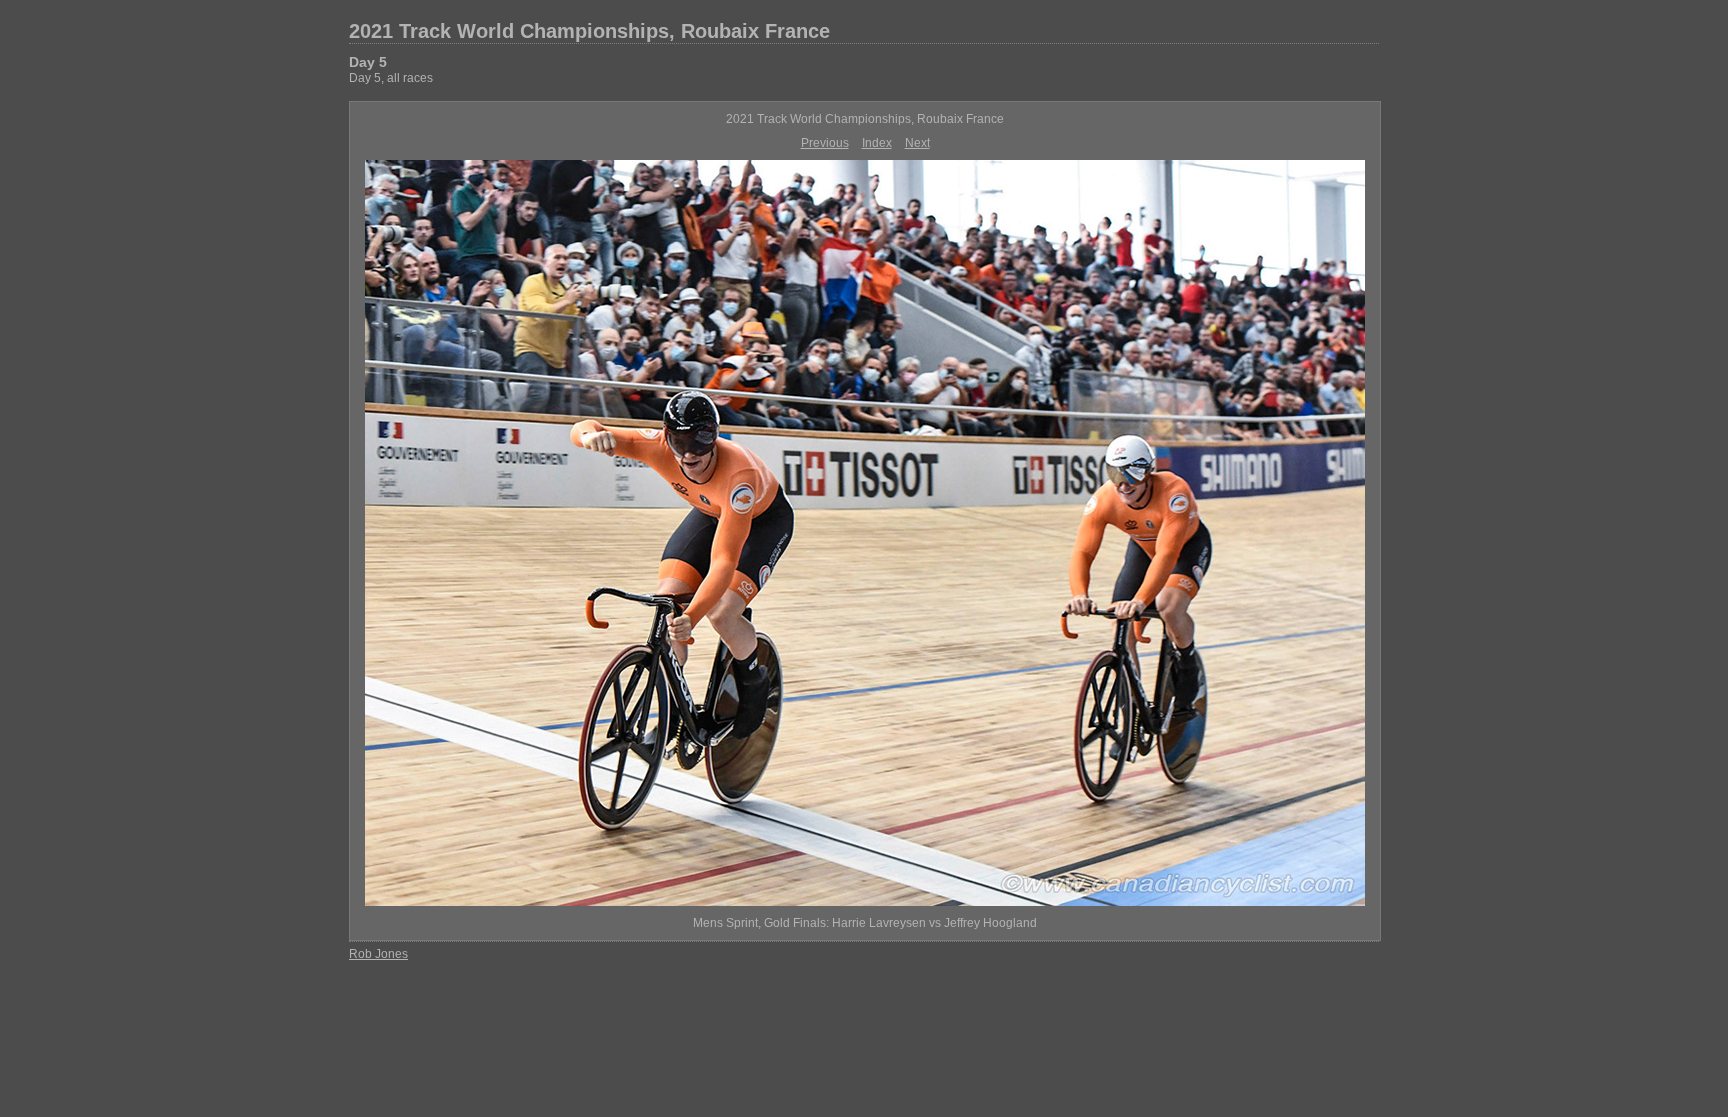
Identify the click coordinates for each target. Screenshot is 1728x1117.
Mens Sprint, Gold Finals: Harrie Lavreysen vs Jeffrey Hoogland (865, 923)
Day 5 (368, 62)
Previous (825, 143)
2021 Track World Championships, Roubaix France (589, 31)
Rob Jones (378, 954)
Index (877, 143)
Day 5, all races (391, 78)
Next (917, 143)
